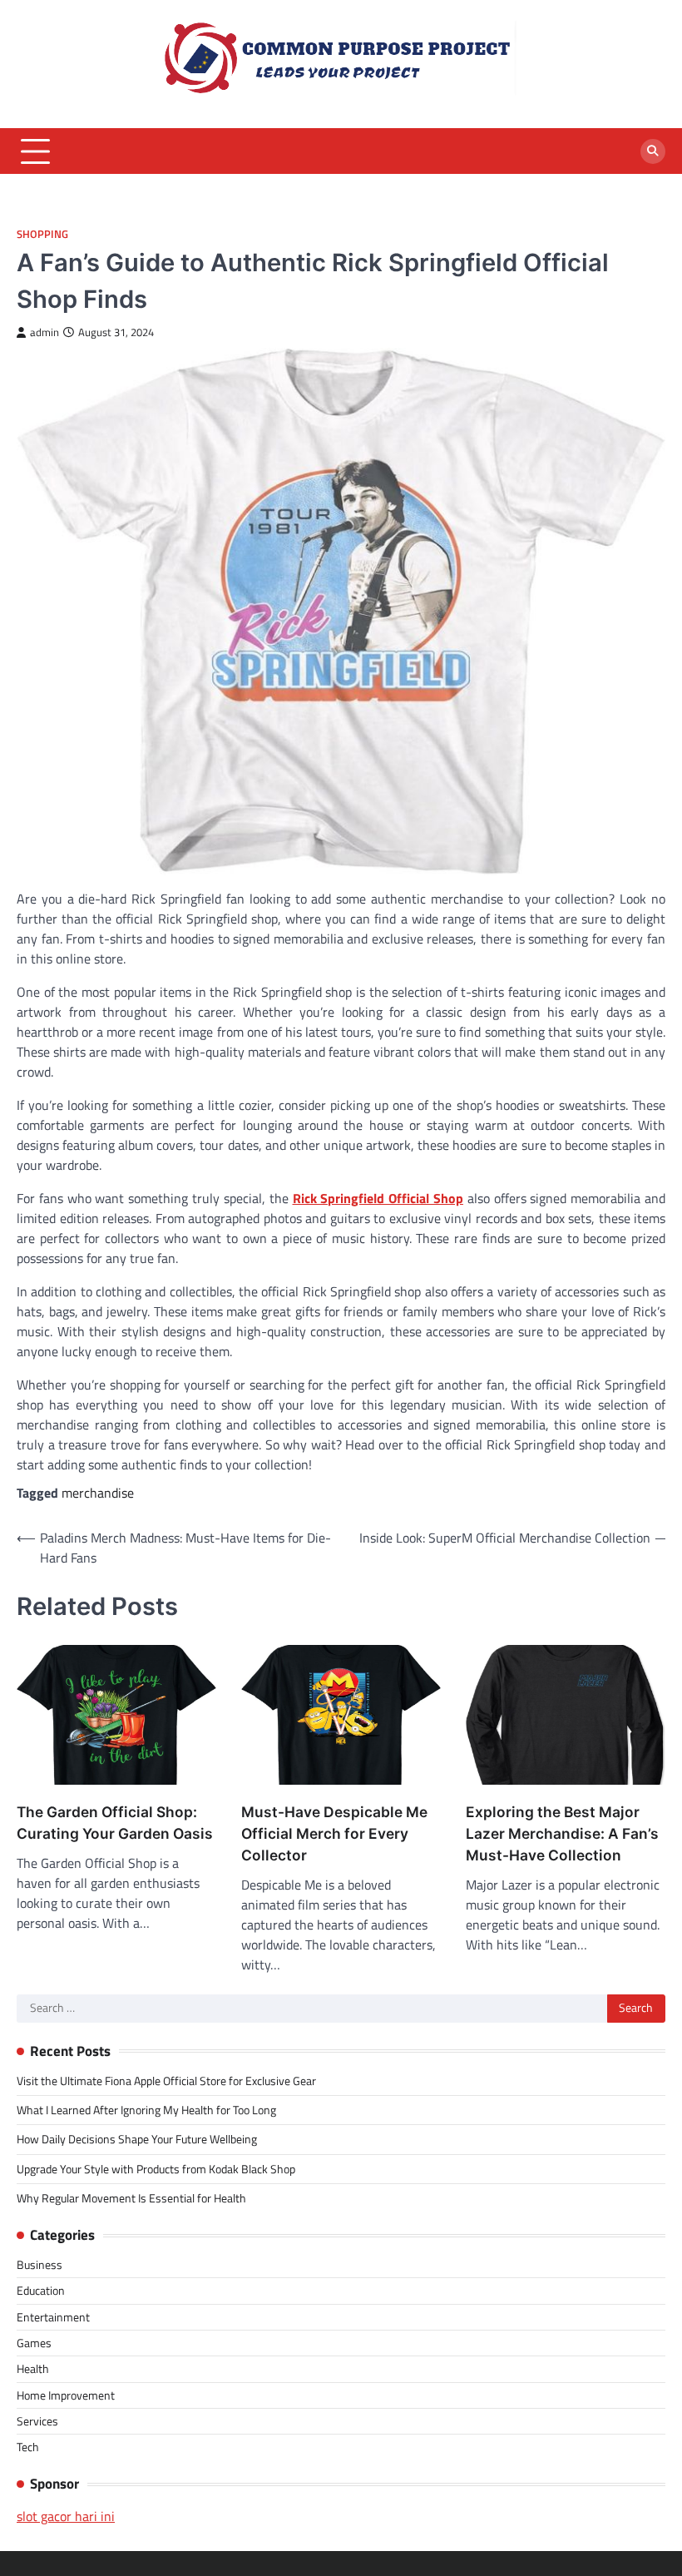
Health (33, 2369)
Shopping (42, 234)
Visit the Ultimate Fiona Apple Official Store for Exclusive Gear (166, 2081)
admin (44, 332)
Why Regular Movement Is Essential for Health (131, 2198)
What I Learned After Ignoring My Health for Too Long (146, 2110)
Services (37, 2421)
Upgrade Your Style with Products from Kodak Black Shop (156, 2169)
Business (40, 2265)
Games (34, 2343)
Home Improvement (66, 2395)
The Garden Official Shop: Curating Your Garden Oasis (115, 1823)
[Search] (653, 151)
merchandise (98, 1493)
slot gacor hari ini (66, 2516)
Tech (28, 2447)
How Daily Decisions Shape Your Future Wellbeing (137, 2139)
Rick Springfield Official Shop (378, 1198)
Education (41, 2291)
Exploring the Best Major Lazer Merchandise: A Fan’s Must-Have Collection (562, 1833)
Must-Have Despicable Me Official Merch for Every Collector (334, 1833)
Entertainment (53, 2317)
